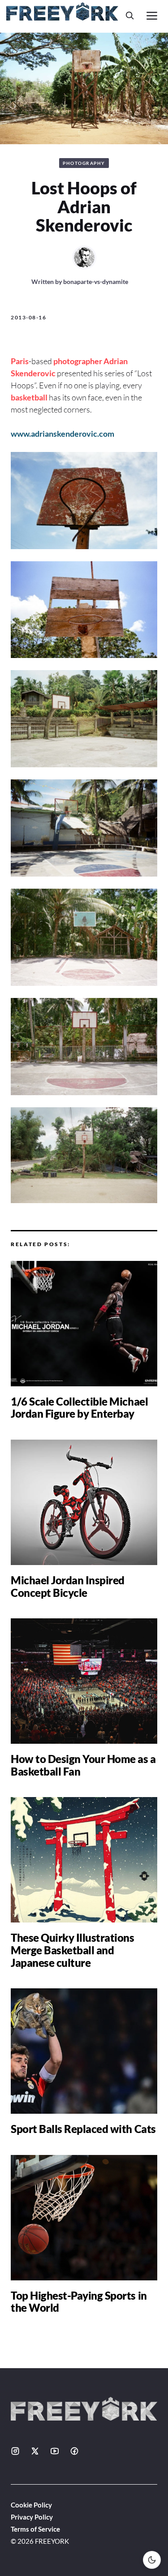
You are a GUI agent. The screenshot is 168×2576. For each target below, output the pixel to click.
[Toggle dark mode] (152, 2560)
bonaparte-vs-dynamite (96, 282)
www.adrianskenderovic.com (62, 434)
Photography (84, 163)
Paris (20, 361)
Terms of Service (35, 2529)
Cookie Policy (31, 2505)
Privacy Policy (32, 2517)
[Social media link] (15, 2451)
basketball (29, 397)
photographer (78, 361)
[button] (130, 15)
